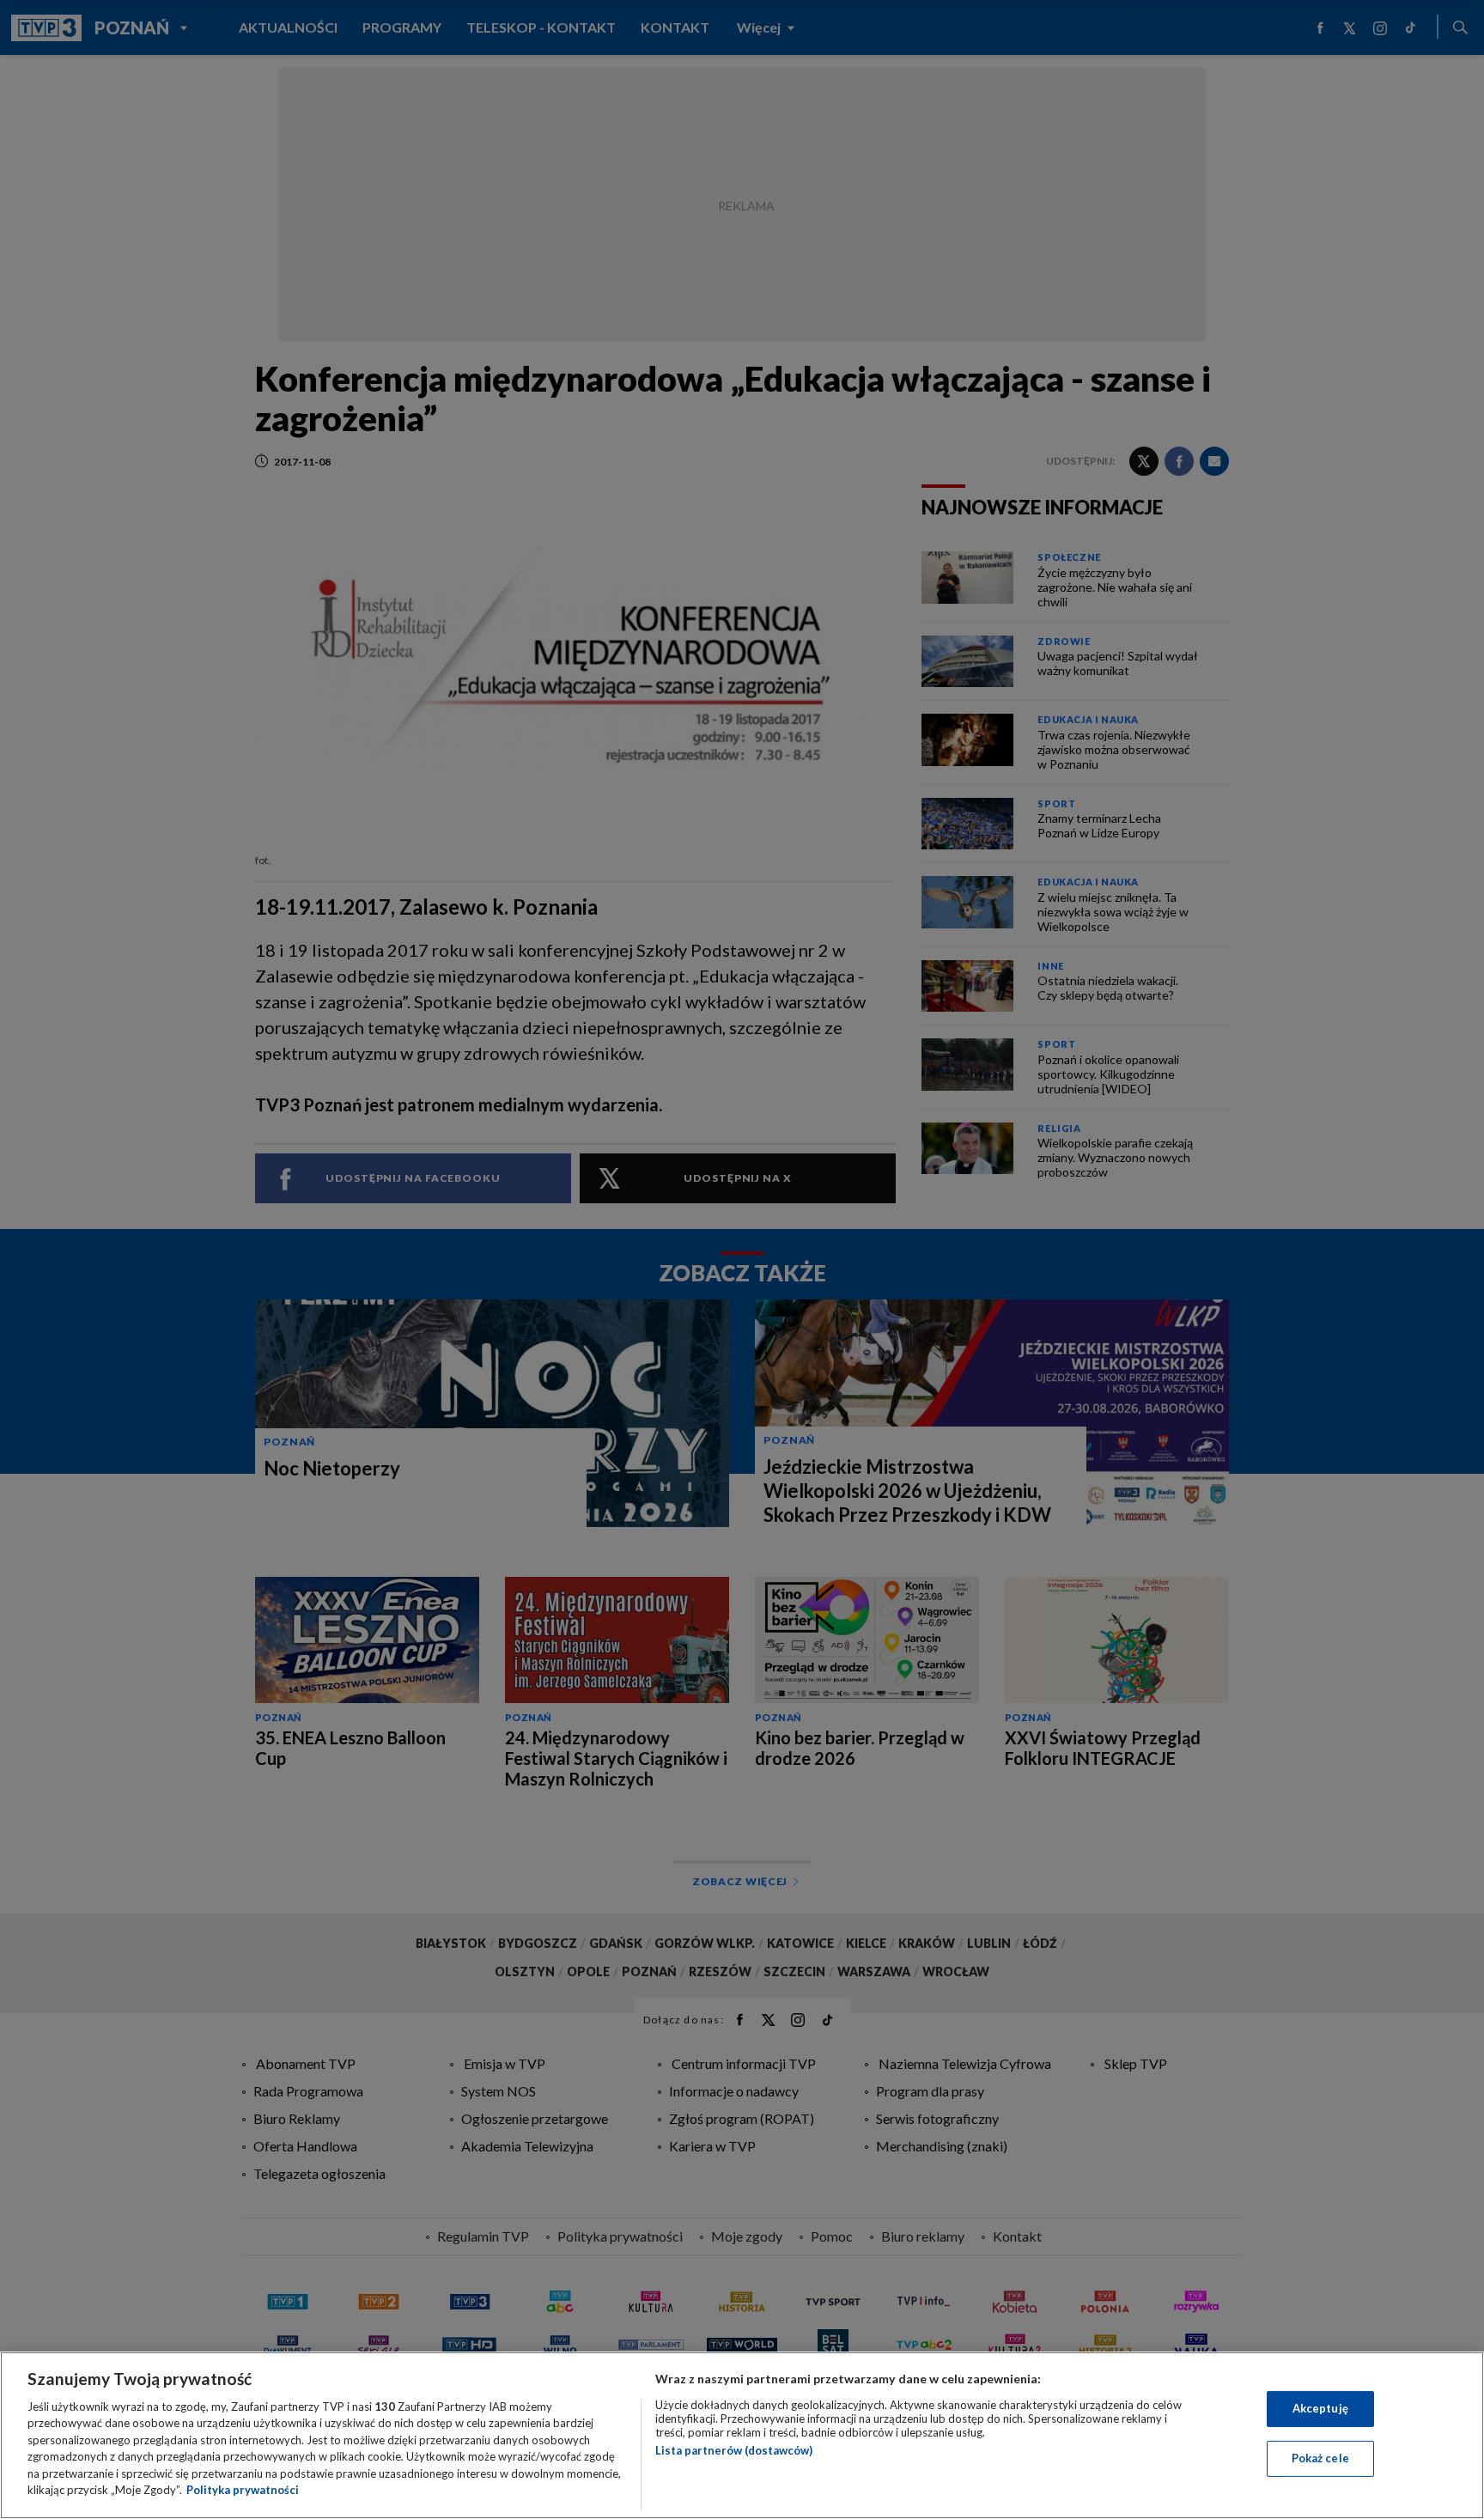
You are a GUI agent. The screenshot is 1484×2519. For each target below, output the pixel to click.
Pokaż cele (1320, 2458)
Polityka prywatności (243, 2490)
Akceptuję (1320, 2408)
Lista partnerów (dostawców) (734, 2450)
